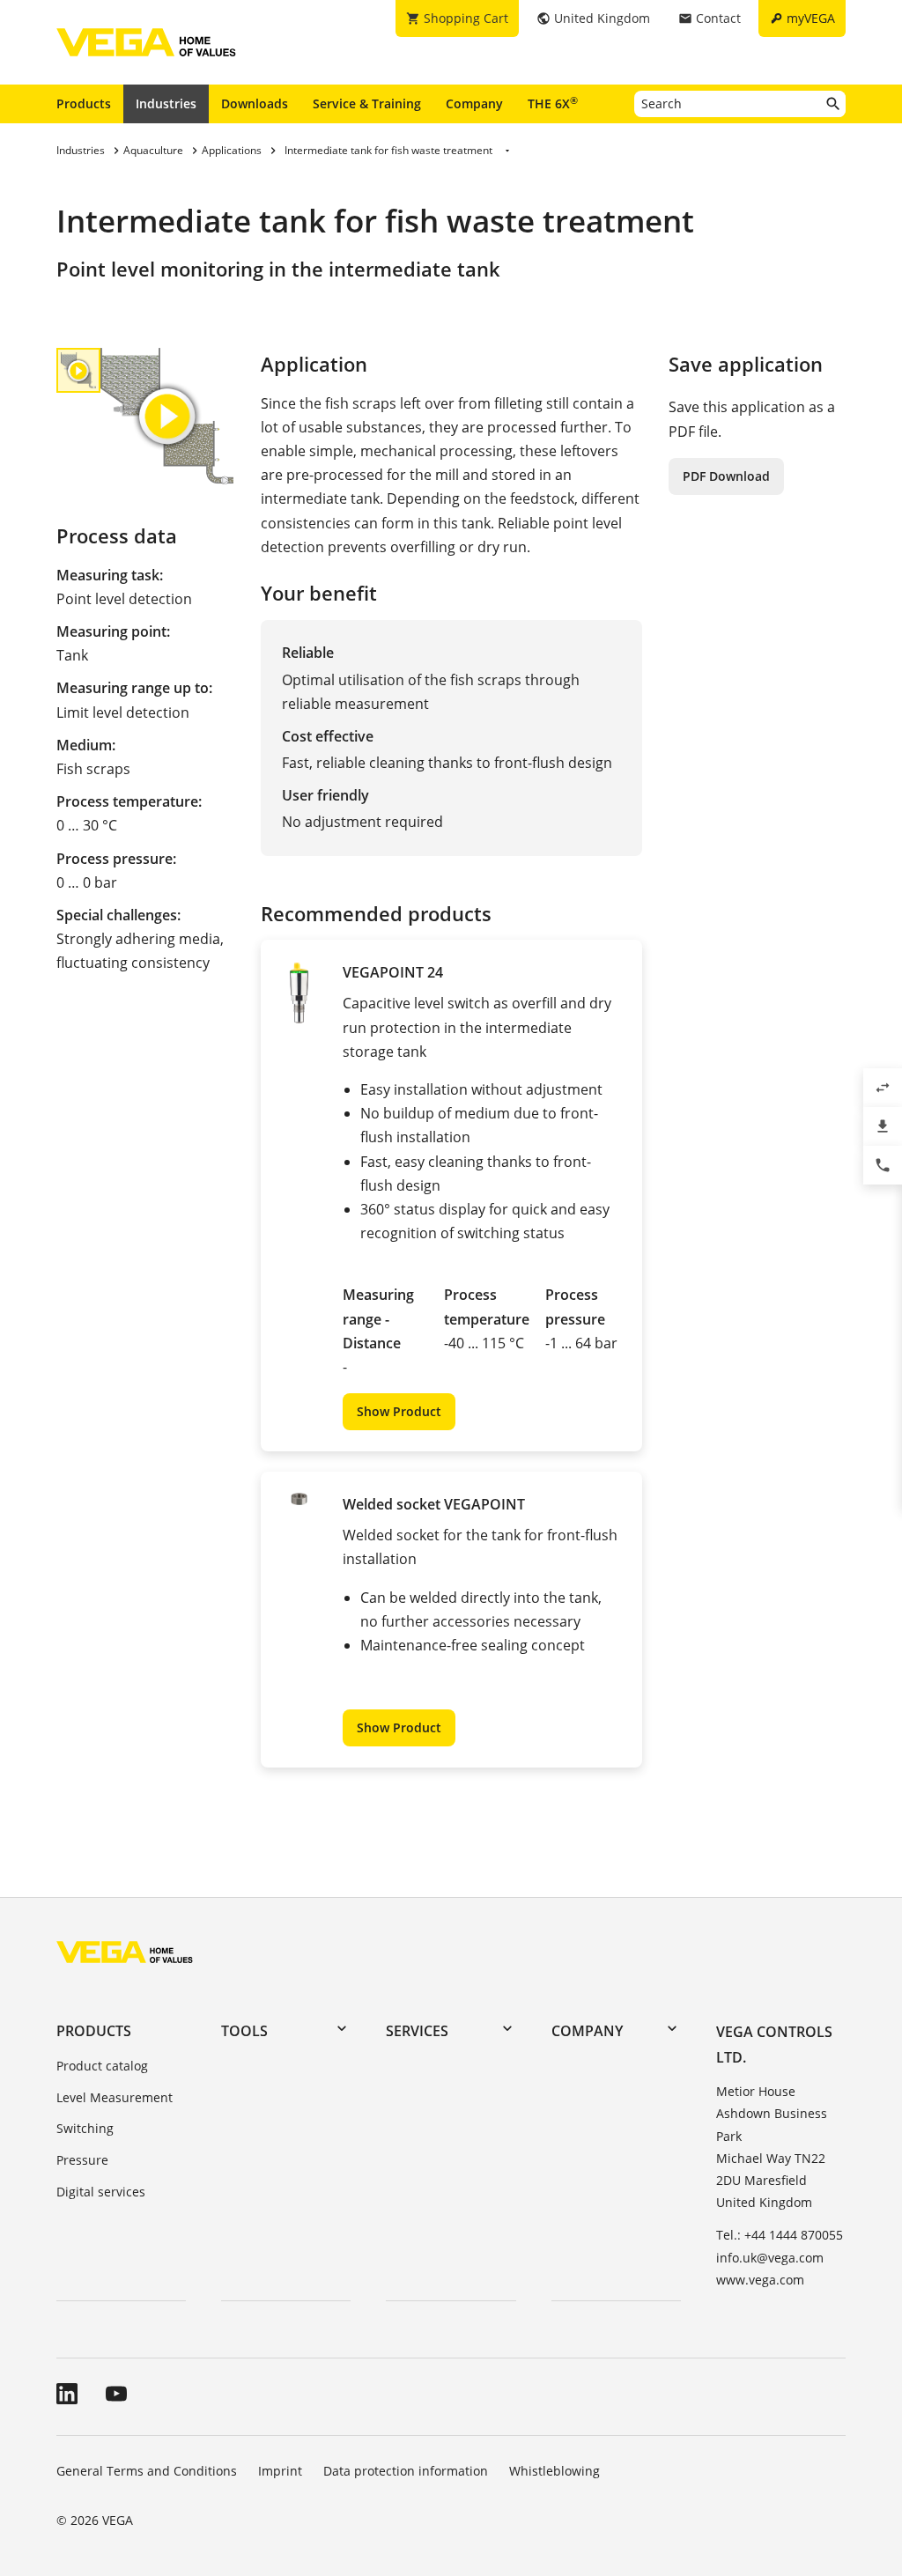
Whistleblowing (555, 2471)
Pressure (82, 2160)
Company (474, 103)
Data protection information (406, 2471)
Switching (85, 2128)
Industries (166, 103)
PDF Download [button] (726, 476)
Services (417, 2031)
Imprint (280, 2471)
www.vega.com (760, 2280)
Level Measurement (115, 2097)
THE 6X (553, 103)
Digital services (101, 2192)
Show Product (399, 1411)
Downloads (255, 103)
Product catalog (102, 2066)
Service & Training (367, 103)
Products (84, 103)
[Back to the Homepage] (125, 1951)
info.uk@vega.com (770, 2258)
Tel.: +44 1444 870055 (780, 2235)
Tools (244, 2031)
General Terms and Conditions (147, 2471)
